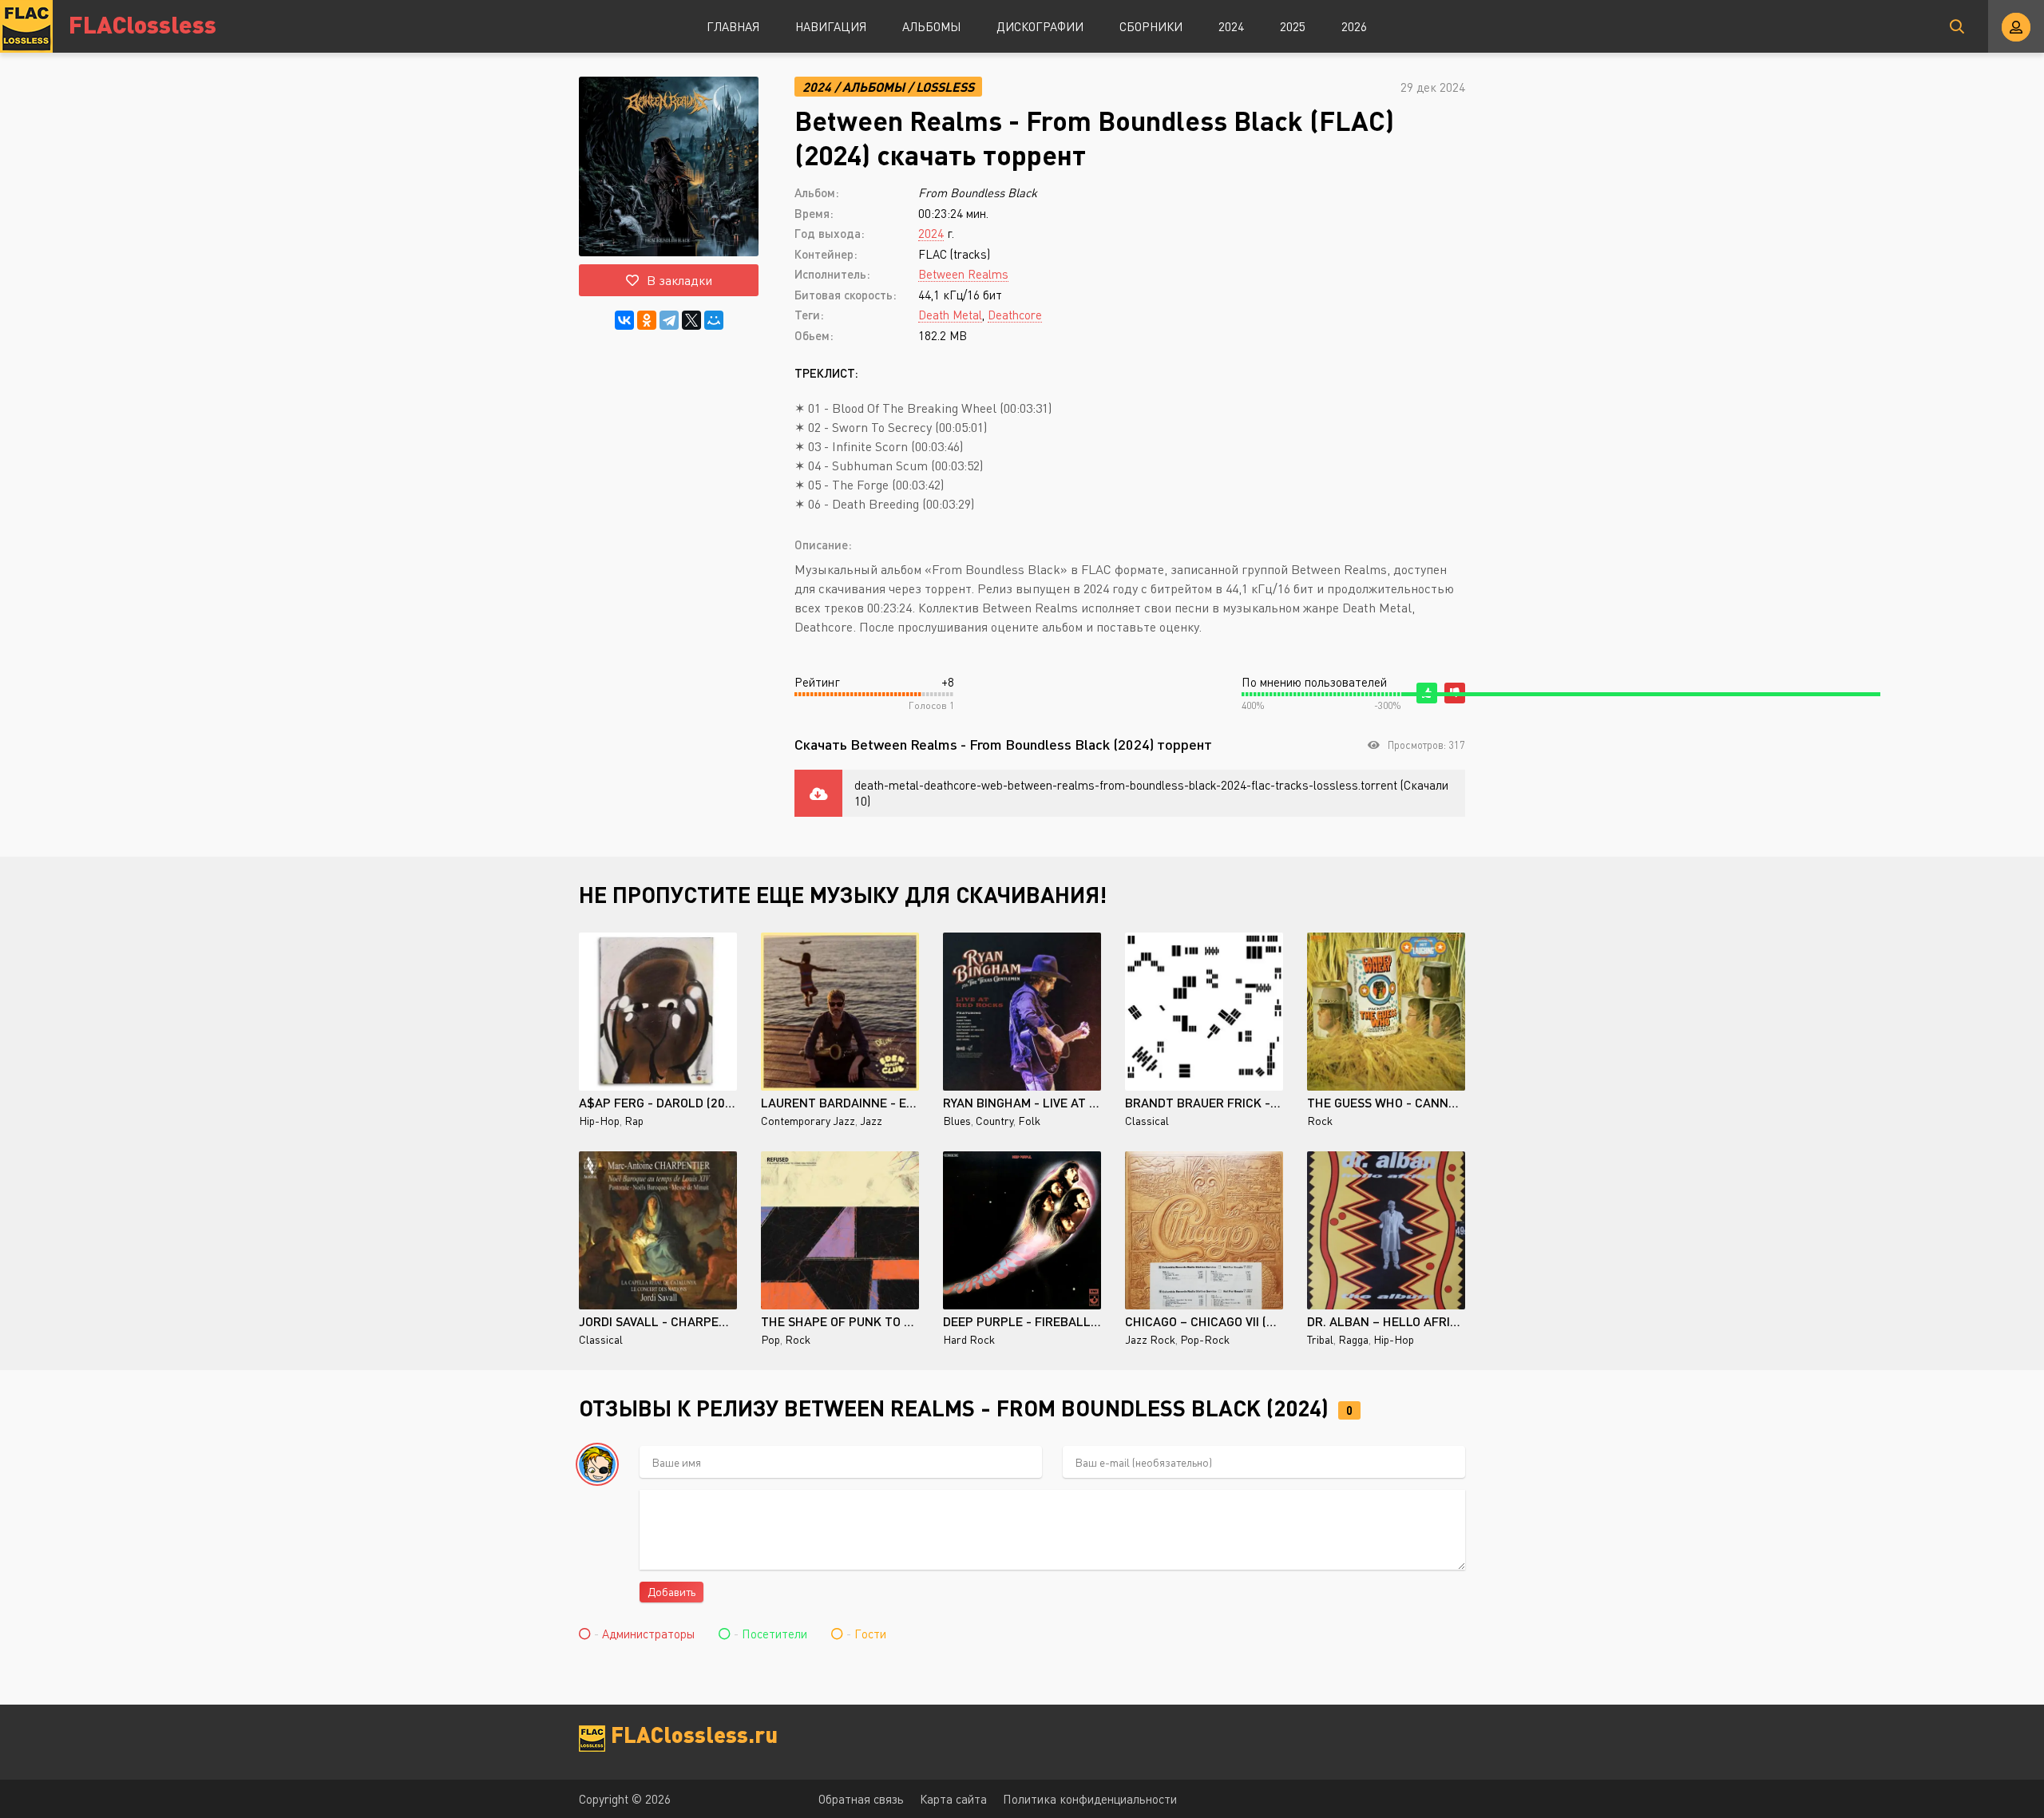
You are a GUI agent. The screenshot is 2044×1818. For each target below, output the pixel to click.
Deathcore (1015, 315)
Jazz (871, 1121)
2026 (1354, 26)
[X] (691, 320)
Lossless (945, 87)
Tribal (1320, 1339)
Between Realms (963, 274)
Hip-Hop (599, 1121)
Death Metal (950, 315)
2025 (1293, 26)
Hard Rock (969, 1339)
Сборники (1151, 26)
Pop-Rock (1205, 1339)
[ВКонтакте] (624, 320)
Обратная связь (861, 1799)
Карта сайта (953, 1799)
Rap (634, 1121)
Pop (770, 1339)
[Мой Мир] (714, 320)
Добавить (671, 1592)
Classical (1147, 1121)
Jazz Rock (1150, 1339)
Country (994, 1121)
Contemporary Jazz (808, 1121)
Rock (1320, 1121)
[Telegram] (669, 320)
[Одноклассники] (647, 320)
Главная (733, 26)
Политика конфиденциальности (1090, 1799)
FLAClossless (143, 24)
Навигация (831, 26)
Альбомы (931, 26)
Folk (1029, 1121)
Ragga (1353, 1339)
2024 (1231, 26)
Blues (957, 1121)
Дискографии (1040, 26)
